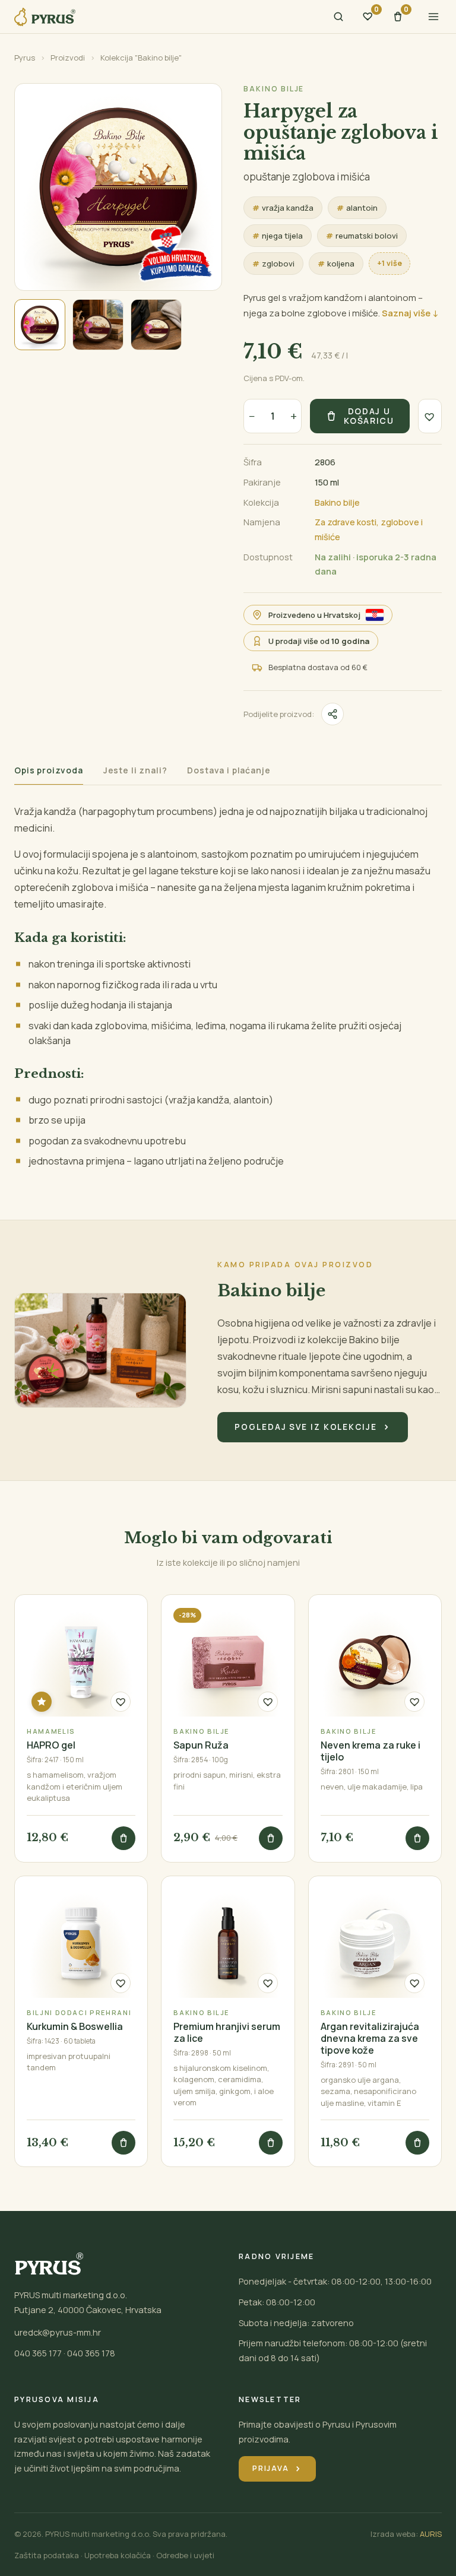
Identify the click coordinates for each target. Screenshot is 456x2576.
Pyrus (25, 58)
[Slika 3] (156, 325)
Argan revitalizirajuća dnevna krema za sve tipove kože (370, 2038)
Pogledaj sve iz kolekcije (312, 1427)
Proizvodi (68, 58)
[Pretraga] (338, 17)
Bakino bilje (274, 89)
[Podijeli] (332, 714)
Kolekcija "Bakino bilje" (141, 58)
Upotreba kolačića (118, 2555)
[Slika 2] (98, 325)
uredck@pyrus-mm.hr (58, 2332)
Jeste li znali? (135, 771)
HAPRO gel (51, 1745)
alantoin (357, 208)
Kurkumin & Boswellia (75, 2026)
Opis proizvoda (49, 771)
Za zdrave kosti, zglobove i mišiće (369, 529)
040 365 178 (91, 2353)
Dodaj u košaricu (369, 416)
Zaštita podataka (47, 2555)
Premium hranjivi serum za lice (227, 2032)
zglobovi (273, 264)
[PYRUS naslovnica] (45, 17)
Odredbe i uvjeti (185, 2555)
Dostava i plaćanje (229, 771)
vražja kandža (283, 208)
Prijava (277, 2468)
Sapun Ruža (201, 1745)
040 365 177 (38, 2353)
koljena (336, 264)
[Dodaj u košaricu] (123, 1838)
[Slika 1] (40, 325)
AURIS (431, 2534)
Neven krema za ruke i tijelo (370, 1751)
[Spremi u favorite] (430, 416)
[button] (118, 187)
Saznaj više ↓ (410, 313)
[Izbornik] (433, 17)
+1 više (389, 263)
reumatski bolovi (362, 236)
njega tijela (278, 236)
